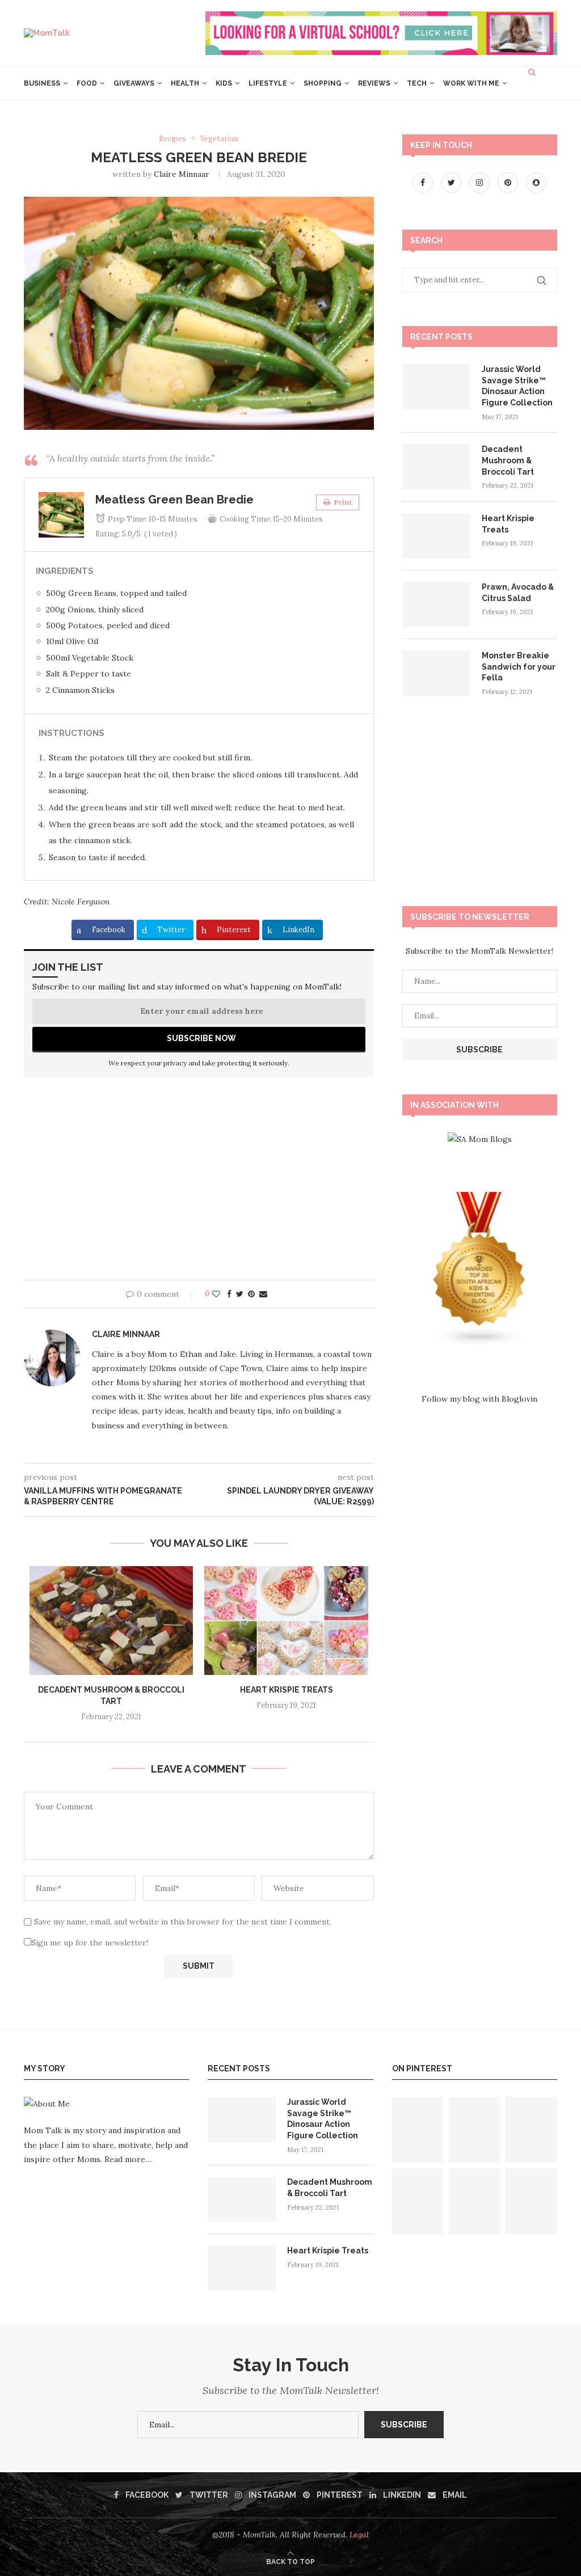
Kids (224, 83)
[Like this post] (216, 1294)
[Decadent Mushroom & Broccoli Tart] (111, 1621)
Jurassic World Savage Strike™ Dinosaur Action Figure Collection (517, 386)
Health (185, 83)
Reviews (374, 83)
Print (342, 502)
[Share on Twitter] (240, 1294)
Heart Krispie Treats (287, 1690)
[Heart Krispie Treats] (286, 1621)
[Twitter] (452, 183)
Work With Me (471, 83)
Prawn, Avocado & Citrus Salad (518, 593)
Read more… (128, 2159)
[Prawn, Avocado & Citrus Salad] (436, 604)
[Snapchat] (536, 183)
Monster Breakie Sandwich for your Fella (519, 667)
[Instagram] (481, 183)
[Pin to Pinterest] (251, 1294)
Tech (417, 83)
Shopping (323, 83)
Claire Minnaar (182, 174)
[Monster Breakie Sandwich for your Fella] (436, 673)
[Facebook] (424, 183)
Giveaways (134, 83)
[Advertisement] (199, 1183)
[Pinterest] (509, 183)
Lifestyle (268, 83)
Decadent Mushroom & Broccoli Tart (508, 460)
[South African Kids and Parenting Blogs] (480, 1199)
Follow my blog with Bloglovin (479, 1399)
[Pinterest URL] (418, 2130)
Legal (359, 2535)
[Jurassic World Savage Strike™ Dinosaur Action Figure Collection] (436, 387)
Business (42, 83)
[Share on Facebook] (229, 1294)
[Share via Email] (263, 1294)
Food (87, 83)
